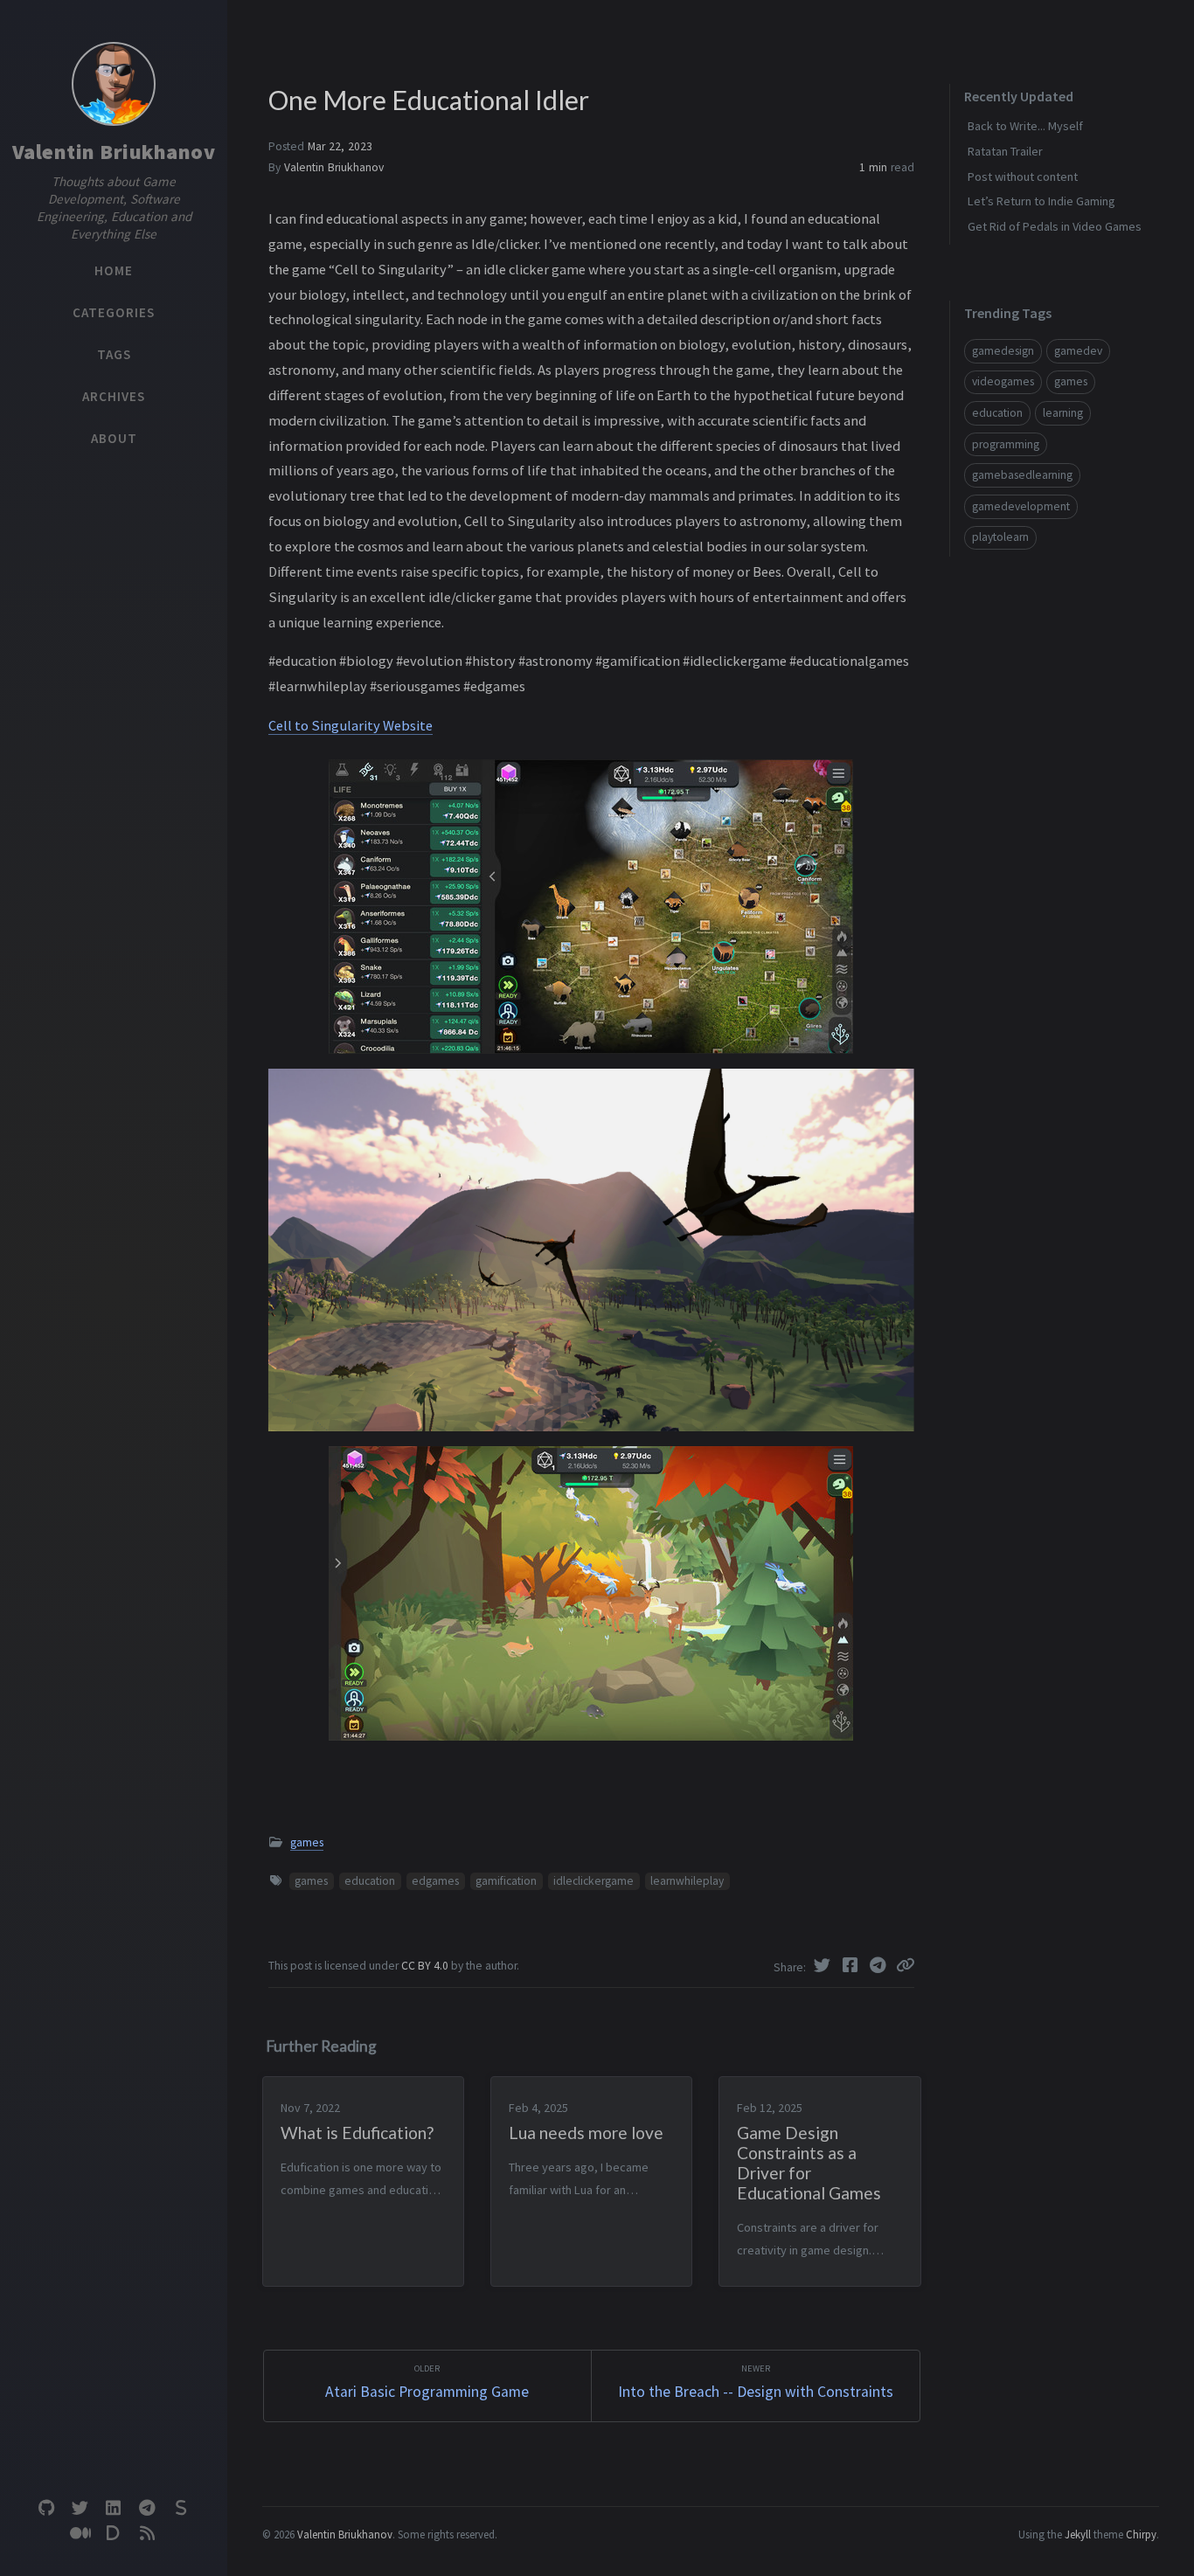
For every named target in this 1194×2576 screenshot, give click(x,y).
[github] (46, 2508)
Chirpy (1141, 2534)
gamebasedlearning (1022, 475)
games (307, 1842)
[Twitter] (824, 1965)
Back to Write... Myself (1025, 126)
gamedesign (1003, 351)
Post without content (1023, 177)
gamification (506, 1881)
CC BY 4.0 (426, 1966)
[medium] (80, 2534)
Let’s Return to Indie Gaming (1041, 201)
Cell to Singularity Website (351, 725)
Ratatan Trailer (1005, 151)
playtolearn (1000, 537)
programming (1006, 444)
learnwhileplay (687, 1881)
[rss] (147, 2534)
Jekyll (1078, 2534)
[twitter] (80, 2508)
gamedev (1078, 351)
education (370, 1881)
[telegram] (147, 2508)
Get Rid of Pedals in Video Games (1055, 226)
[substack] (181, 2508)
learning (1063, 413)
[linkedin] (114, 2508)
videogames (1003, 381)
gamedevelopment (1021, 506)
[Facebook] (852, 1965)
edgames (435, 1881)
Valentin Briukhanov (114, 152)
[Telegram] (880, 1965)
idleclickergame (594, 1881)
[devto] (114, 2534)
